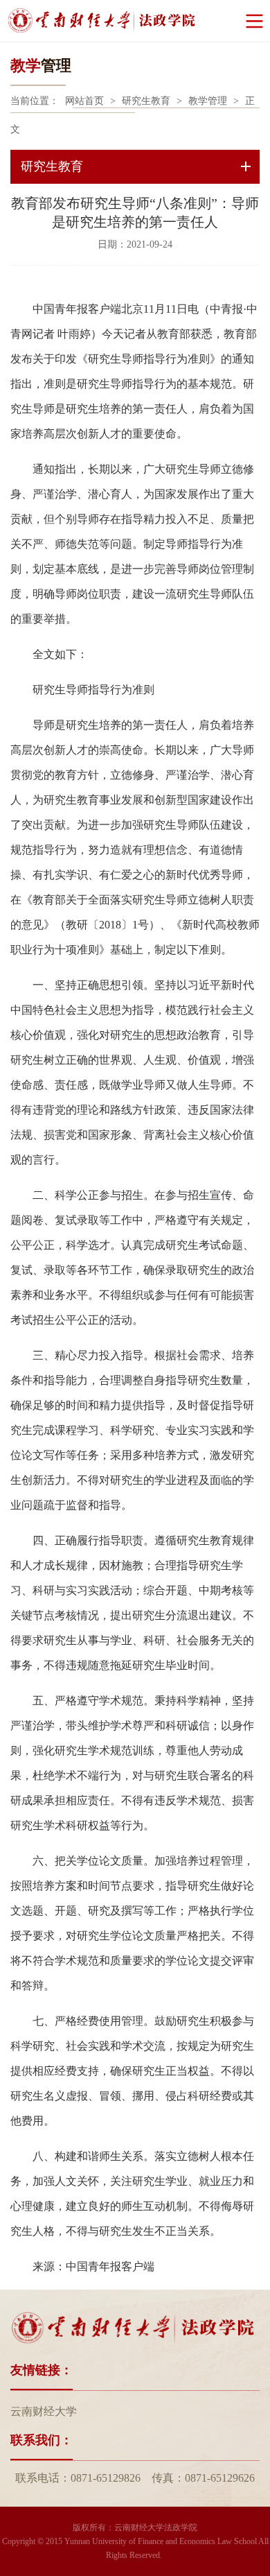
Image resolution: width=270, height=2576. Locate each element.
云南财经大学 (44, 2411)
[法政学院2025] (135, 21)
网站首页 (84, 101)
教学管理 (208, 101)
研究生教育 (146, 101)
